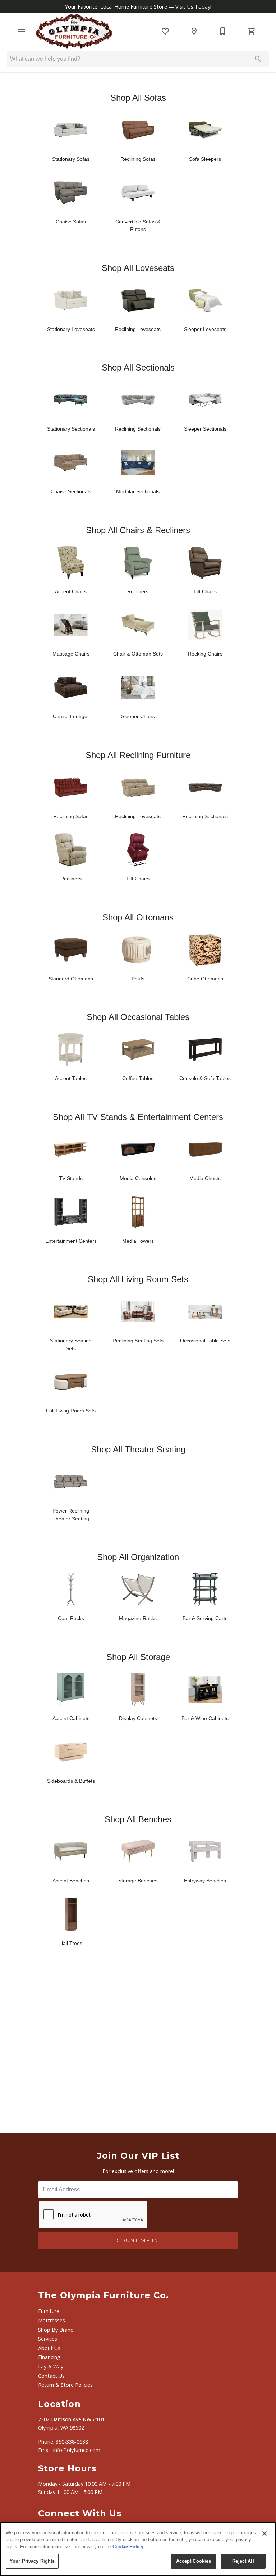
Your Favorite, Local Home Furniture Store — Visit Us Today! (138, 6)
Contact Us (51, 2376)
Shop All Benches (138, 1819)
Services (48, 2339)
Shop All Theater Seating (138, 1449)
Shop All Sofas (138, 98)
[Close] (264, 2534)
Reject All (243, 2561)
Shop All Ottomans (138, 917)
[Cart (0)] (252, 31)
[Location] (194, 31)
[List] (165, 31)
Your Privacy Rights (32, 2561)
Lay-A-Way (51, 2366)
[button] (22, 31)
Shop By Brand (56, 2330)
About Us (49, 2348)
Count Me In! (138, 2241)
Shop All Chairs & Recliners (138, 530)
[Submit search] (258, 59)
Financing (49, 2357)
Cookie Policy (128, 2547)
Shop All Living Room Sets (138, 1279)
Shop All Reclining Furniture (138, 755)
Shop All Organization (138, 1557)
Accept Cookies (194, 2561)
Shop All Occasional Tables (138, 1017)
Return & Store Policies (65, 2385)
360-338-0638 (72, 2442)
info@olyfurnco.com (77, 2450)
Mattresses (52, 2320)
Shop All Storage (138, 1657)
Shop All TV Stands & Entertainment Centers (138, 1117)
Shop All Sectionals (138, 368)
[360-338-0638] (223, 31)
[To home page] (74, 31)
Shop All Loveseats (138, 268)
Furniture (49, 2311)
